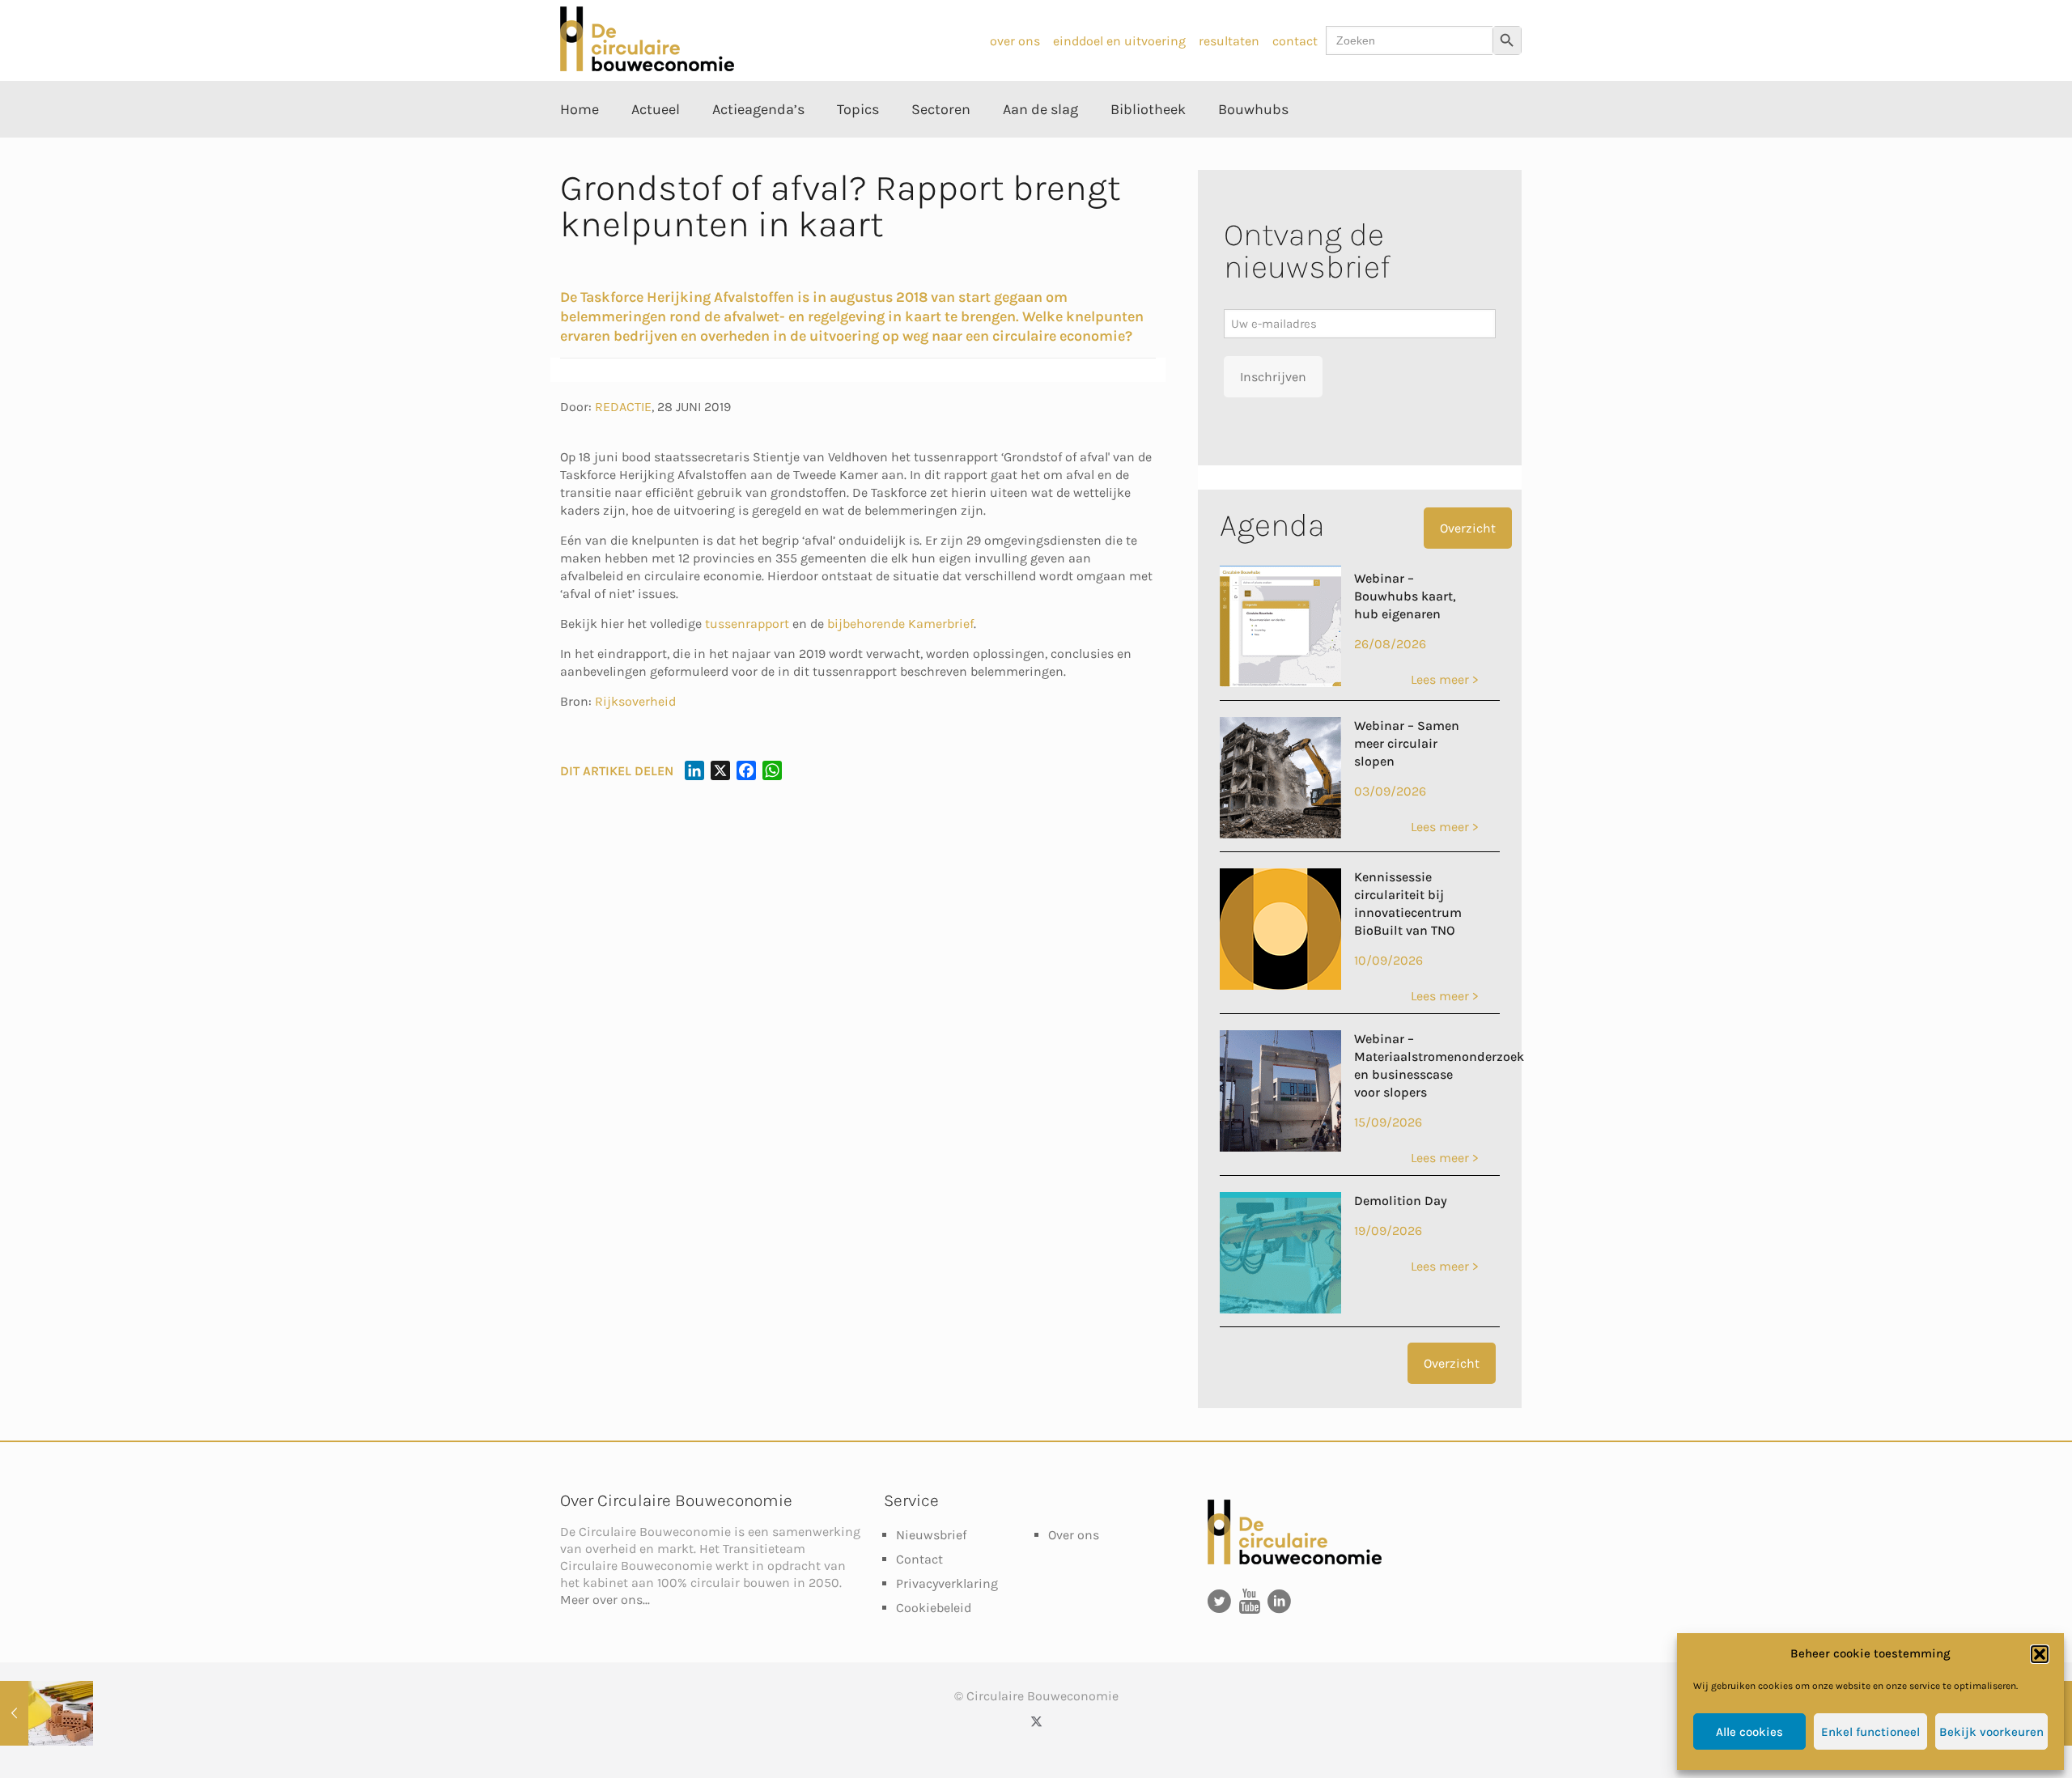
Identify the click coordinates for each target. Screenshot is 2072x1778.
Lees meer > (1444, 679)
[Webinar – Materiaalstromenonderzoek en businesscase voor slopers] (1280, 1147)
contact (1295, 41)
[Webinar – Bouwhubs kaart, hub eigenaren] (1280, 683)
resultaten (1229, 41)
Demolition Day (1401, 1201)
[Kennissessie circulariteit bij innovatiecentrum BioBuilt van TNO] (1280, 985)
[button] (2040, 1654)
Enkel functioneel (1870, 1732)
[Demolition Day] (1280, 1309)
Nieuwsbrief (931, 1535)
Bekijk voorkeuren (1991, 1732)
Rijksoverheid (635, 701)
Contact (919, 1559)
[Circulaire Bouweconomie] (647, 67)
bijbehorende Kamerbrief (900, 624)
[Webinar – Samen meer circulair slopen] (1280, 834)
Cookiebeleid (934, 1608)
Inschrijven (1273, 377)
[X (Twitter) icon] (1036, 1721)
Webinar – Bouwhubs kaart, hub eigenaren (1405, 596)
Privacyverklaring (947, 1583)
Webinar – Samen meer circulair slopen (1407, 743)
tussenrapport (747, 624)
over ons (1015, 41)
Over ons (1074, 1535)
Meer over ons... (605, 1600)
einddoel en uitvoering (1119, 41)
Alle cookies (1749, 1732)
